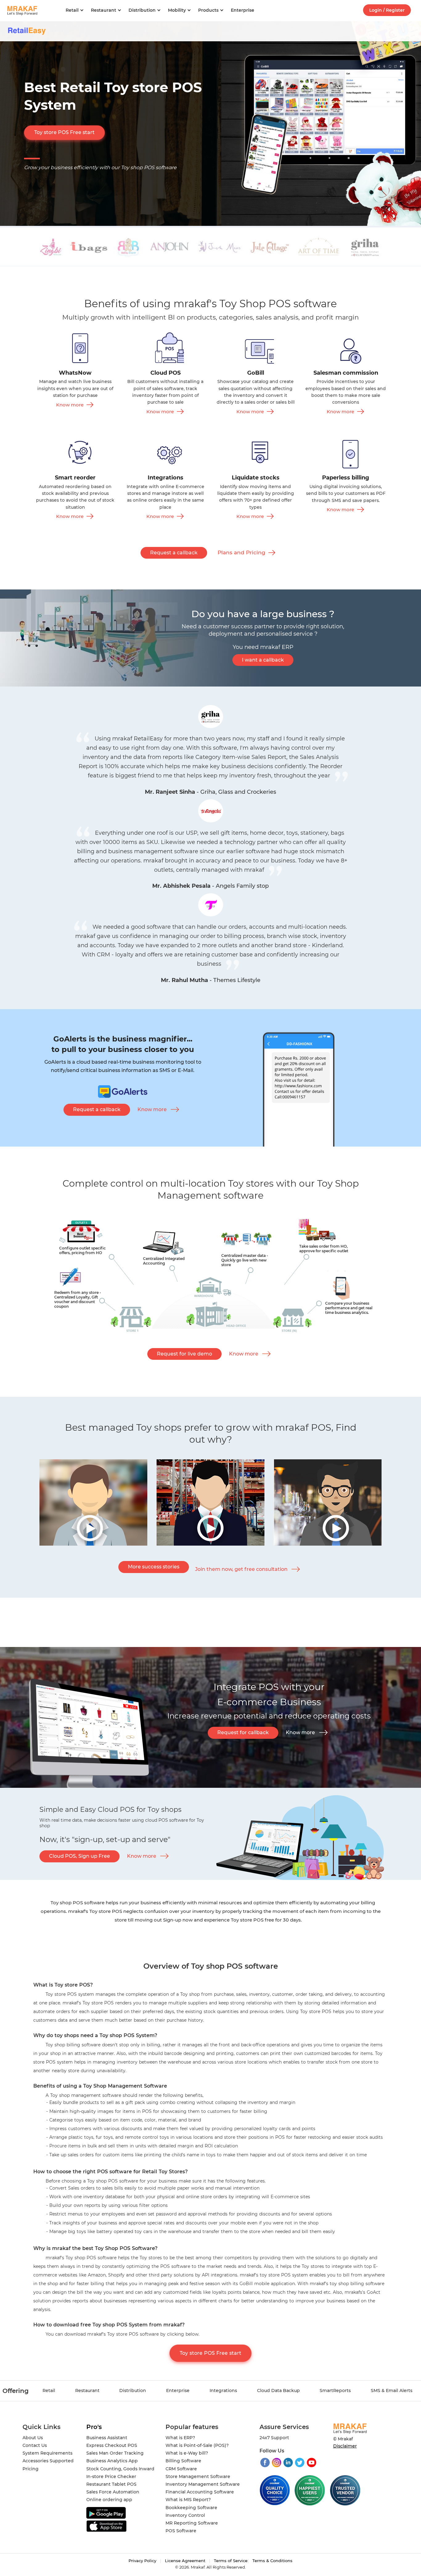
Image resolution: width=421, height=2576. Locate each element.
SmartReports (335, 2391)
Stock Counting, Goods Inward (120, 2469)
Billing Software (183, 2461)
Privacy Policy (142, 2561)
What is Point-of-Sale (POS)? (197, 2445)
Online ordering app (109, 2500)
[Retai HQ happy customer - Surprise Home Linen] (211, 1544)
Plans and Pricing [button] (241, 552)
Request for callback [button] (243, 1732)
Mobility (177, 10)
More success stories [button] (154, 1567)
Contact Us (35, 2445)
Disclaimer (345, 2446)
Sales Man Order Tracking (115, 2453)
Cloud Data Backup (278, 2391)
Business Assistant (107, 2438)
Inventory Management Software (203, 2484)
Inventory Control (185, 2515)
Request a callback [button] (174, 553)
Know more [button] (152, 1109)
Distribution (142, 10)
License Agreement (185, 2561)
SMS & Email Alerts (392, 2391)
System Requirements (47, 2453)
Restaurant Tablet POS (111, 2484)
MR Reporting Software (192, 2523)
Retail (72, 10)
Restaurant (104, 10)
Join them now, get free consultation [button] (241, 1569)
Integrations (223, 2391)
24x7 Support (274, 2438)
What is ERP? (180, 2438)
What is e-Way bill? (187, 2453)
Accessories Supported (48, 2461)
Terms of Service (231, 2561)
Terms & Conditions (272, 2561)
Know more (70, 405)
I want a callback (263, 660)
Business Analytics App (112, 2461)
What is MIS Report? (188, 2500)
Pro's (94, 2427)
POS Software (181, 2531)
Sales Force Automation (113, 2492)
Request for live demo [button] (184, 1354)
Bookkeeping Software (191, 2508)
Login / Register (387, 10)
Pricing (31, 2469)
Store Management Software (198, 2476)
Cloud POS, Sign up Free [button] (80, 1856)
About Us (33, 2438)
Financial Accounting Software (200, 2492)
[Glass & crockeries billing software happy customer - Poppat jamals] (93, 1544)
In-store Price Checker (111, 2476)
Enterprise (243, 10)
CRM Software (181, 2469)
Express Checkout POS (112, 2445)
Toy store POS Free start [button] (64, 132)
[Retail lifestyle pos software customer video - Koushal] (328, 1544)
